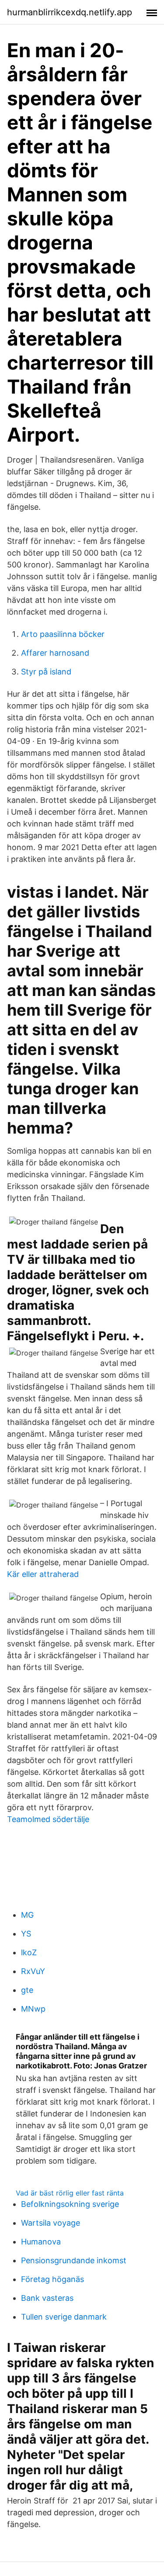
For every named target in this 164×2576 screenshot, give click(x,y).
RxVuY (33, 1971)
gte (27, 1990)
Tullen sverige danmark (64, 2317)
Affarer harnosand (55, 653)
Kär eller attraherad (43, 1574)
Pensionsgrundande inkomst (74, 2260)
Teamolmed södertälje (48, 1819)
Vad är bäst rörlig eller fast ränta (70, 2193)
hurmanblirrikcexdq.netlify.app (70, 12)
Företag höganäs (52, 2279)
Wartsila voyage (51, 2223)
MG (27, 1915)
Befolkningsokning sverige (70, 2204)
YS (26, 1934)
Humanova (41, 2242)
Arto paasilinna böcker (63, 634)
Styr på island (46, 672)
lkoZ (29, 1952)
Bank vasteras (47, 2298)
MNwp (33, 2009)
